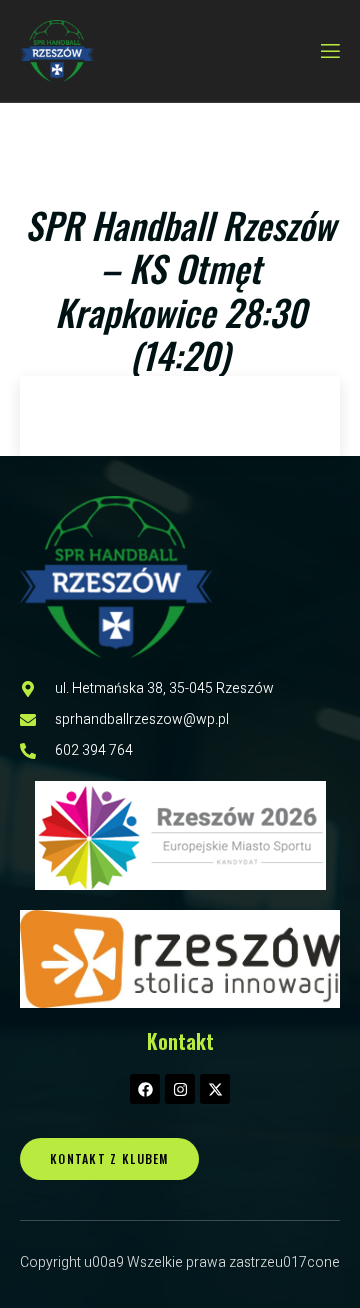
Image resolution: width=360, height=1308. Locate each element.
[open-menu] (329, 51)
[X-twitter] (215, 1089)
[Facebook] (145, 1089)
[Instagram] (180, 1089)
